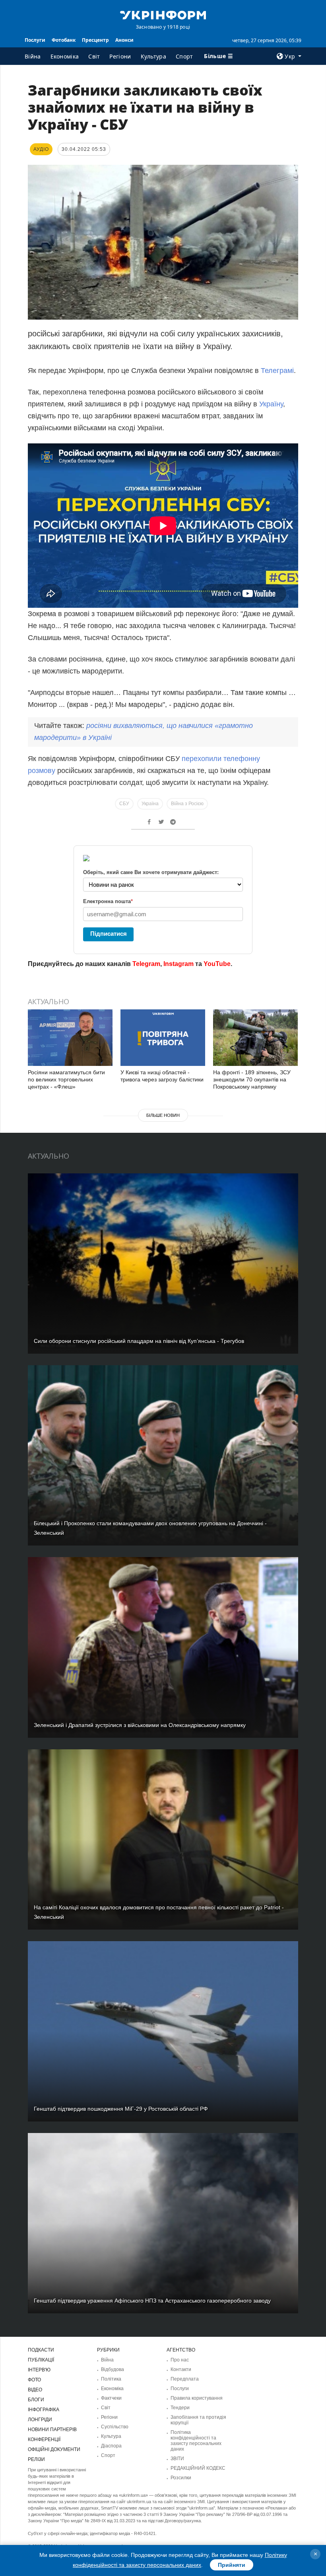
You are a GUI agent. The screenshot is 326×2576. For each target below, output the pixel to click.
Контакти (181, 2369)
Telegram (146, 964)
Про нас (180, 2360)
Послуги (35, 40)
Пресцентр (95, 40)
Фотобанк (64, 40)
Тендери (180, 2408)
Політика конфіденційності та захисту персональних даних (196, 2441)
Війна (33, 56)
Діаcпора (111, 2446)
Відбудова (113, 2369)
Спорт (184, 56)
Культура (153, 56)
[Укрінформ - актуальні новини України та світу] (163, 14)
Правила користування (197, 2398)
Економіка (65, 56)
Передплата (185, 2379)
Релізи (36, 2459)
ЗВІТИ (177, 2459)
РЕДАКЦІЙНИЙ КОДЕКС (198, 2468)
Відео (35, 2390)
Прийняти (232, 2565)
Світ (94, 56)
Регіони (120, 56)
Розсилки (181, 2478)
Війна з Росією (187, 804)
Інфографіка (44, 2410)
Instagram (179, 964)
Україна (150, 804)
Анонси (124, 40)
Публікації (41, 2360)
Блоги (36, 2400)
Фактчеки (111, 2398)
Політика (111, 2379)
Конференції (44, 2439)
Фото (34, 2380)
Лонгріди (40, 2420)
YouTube (217, 964)
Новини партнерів (52, 2430)
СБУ (124, 804)
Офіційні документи (54, 2449)
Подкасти (41, 2350)
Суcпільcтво (115, 2427)
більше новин (163, 1115)
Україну (270, 404)
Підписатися (109, 934)
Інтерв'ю (39, 2370)
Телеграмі (276, 371)
